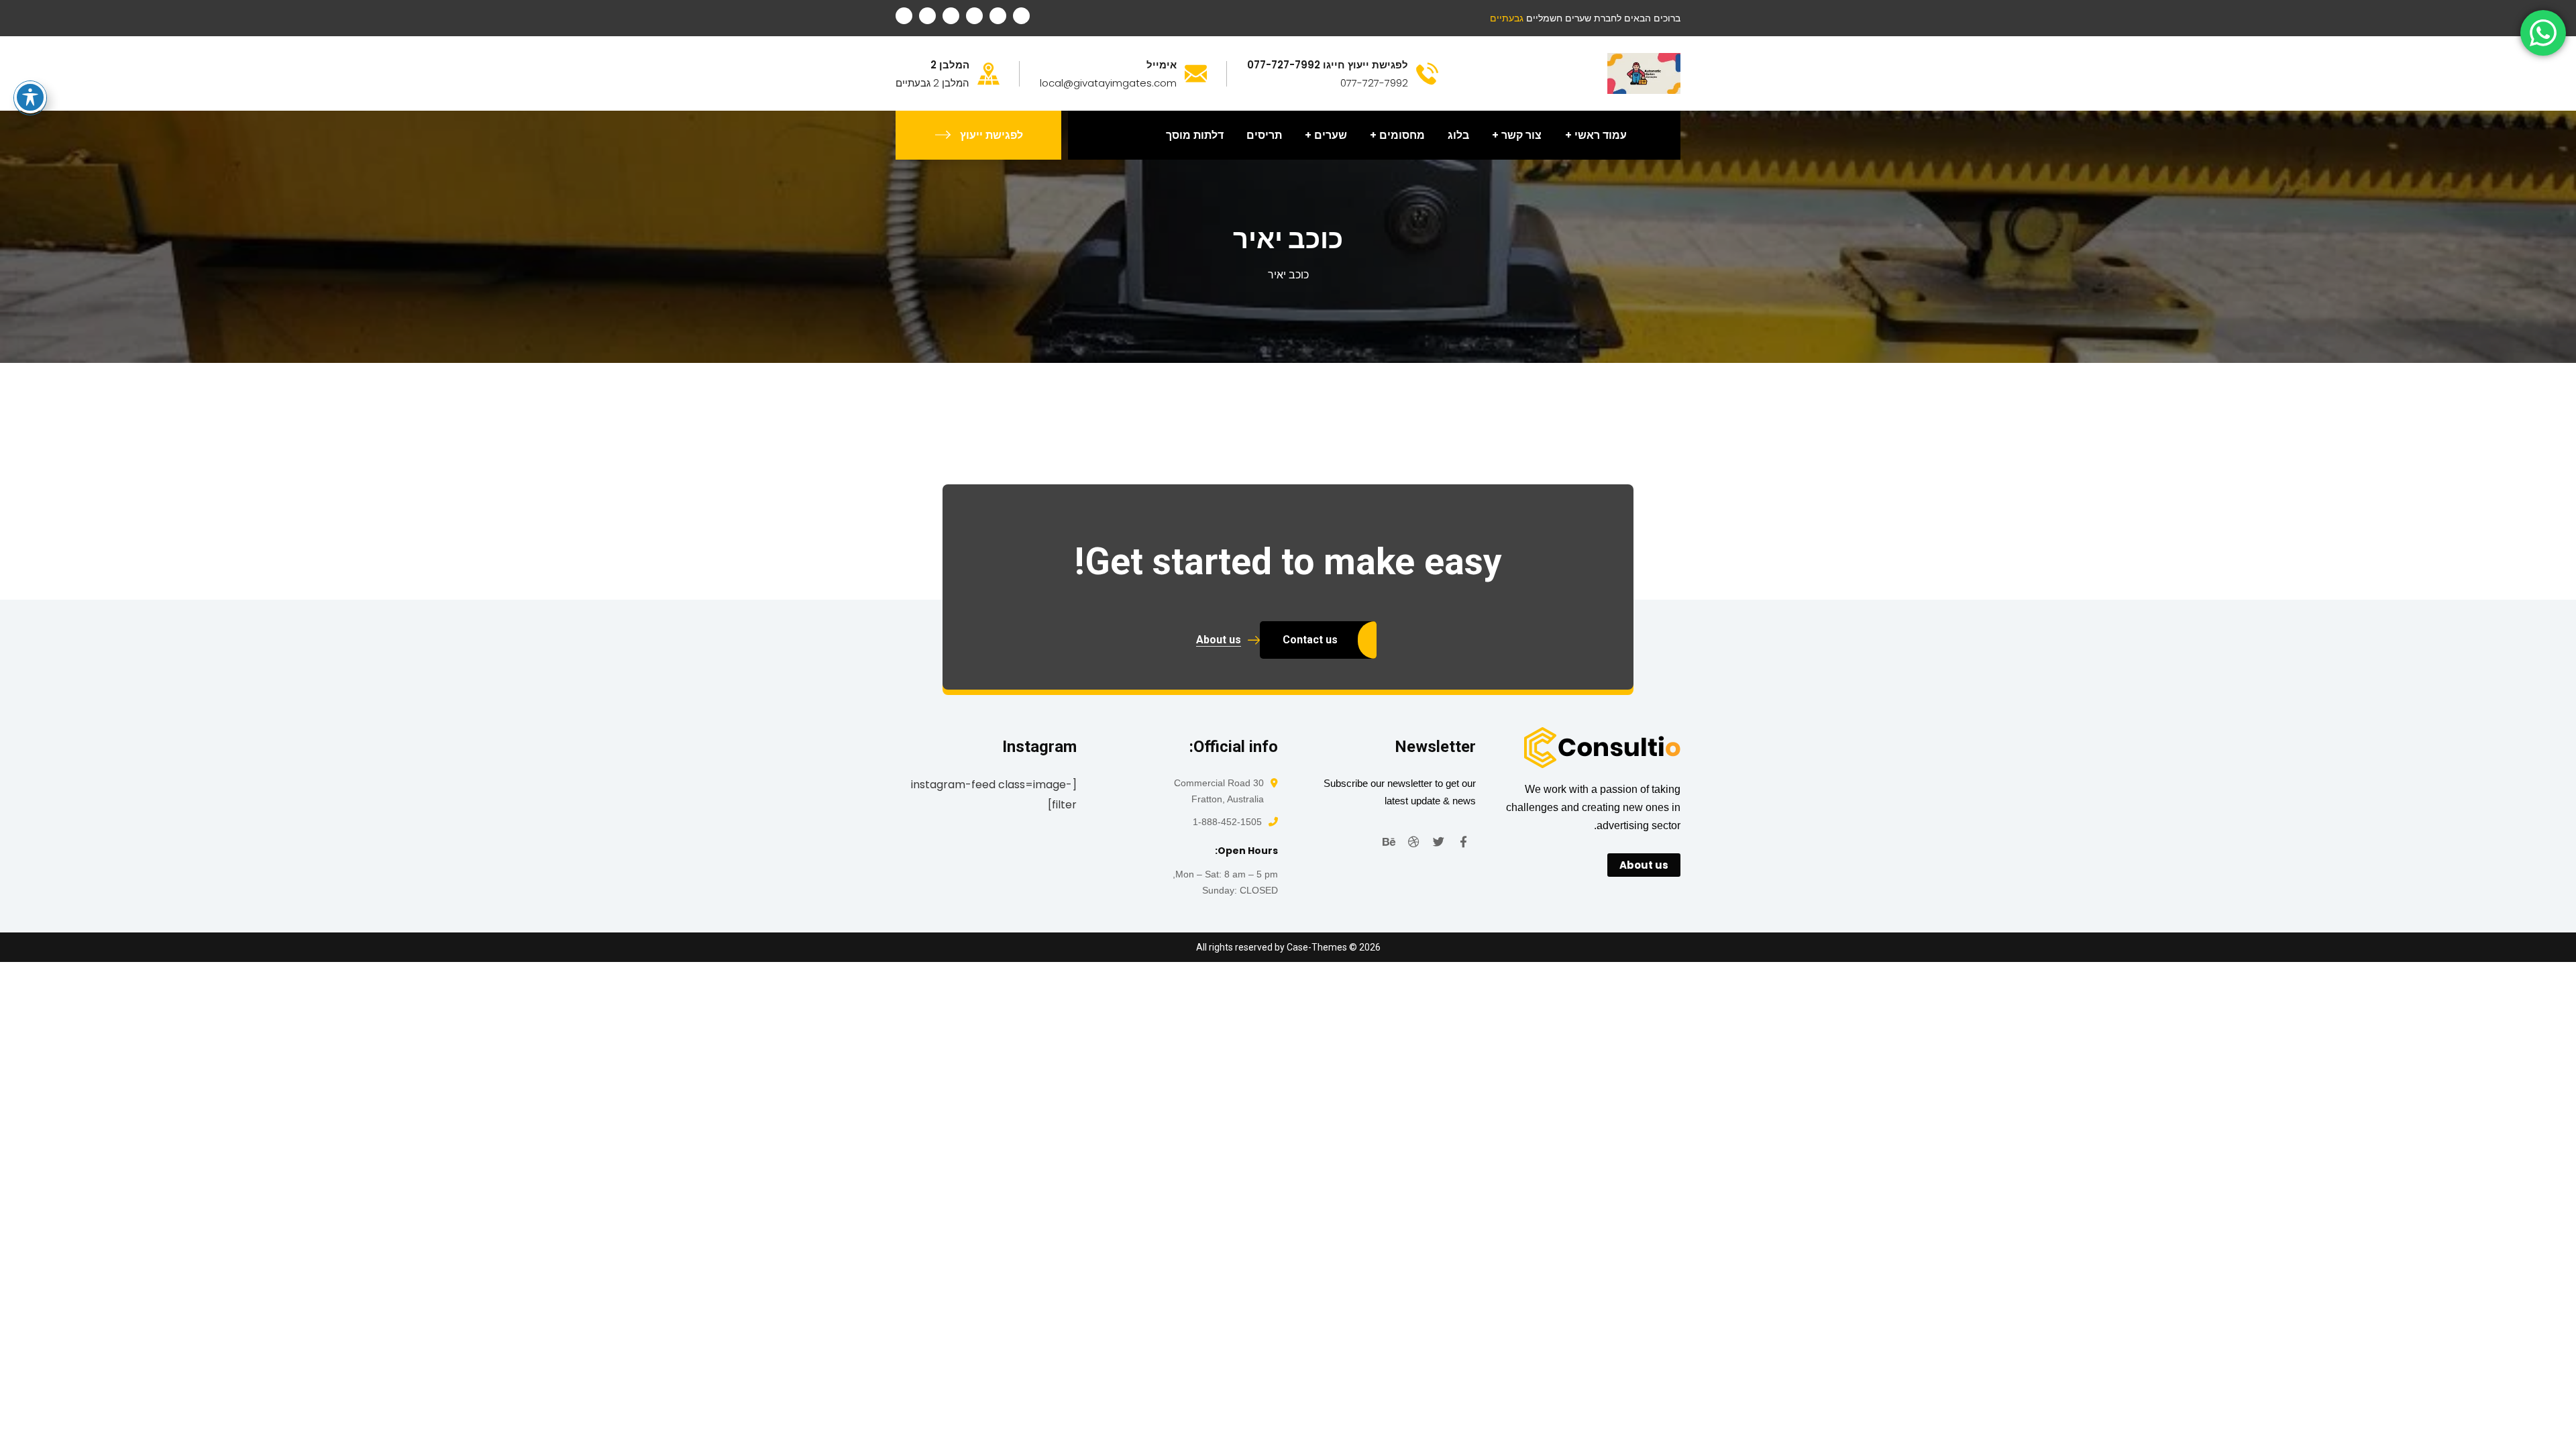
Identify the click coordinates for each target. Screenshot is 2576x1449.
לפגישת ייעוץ (991, 135)
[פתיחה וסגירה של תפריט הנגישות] (30, 97)
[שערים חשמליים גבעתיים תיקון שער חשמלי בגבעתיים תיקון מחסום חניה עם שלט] (1644, 73)
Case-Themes (1317, 947)
